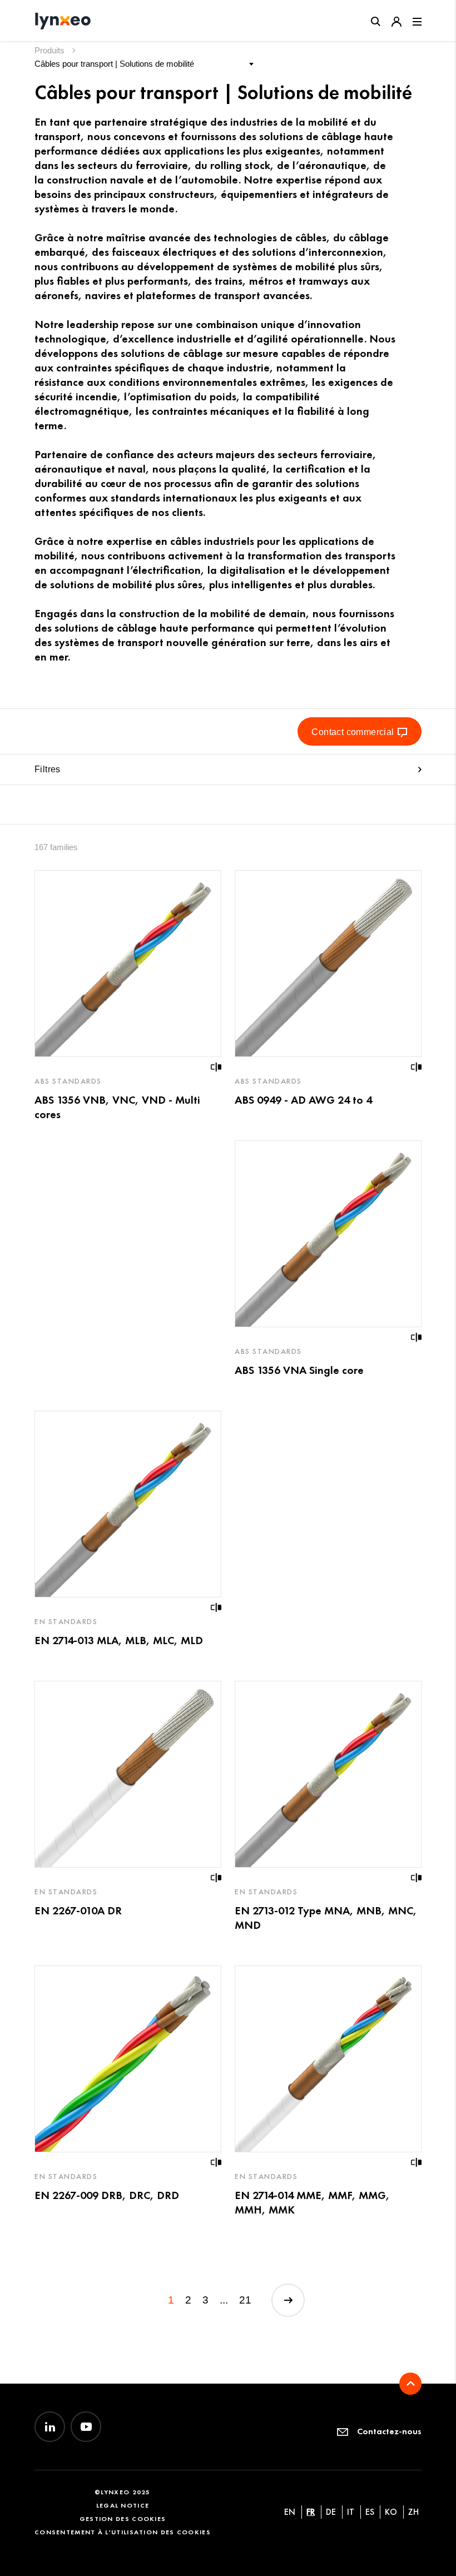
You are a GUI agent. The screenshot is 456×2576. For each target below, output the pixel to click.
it (351, 2512)
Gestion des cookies (123, 2518)
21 (245, 2300)
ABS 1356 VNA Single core (299, 1370)
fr (311, 2512)
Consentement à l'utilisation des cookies (123, 2532)
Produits (51, 50)
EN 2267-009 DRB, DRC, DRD (107, 2195)
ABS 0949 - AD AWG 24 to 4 (303, 1100)
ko (391, 2512)
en (290, 2512)
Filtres (48, 769)
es (370, 2512)
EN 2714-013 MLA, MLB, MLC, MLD (119, 1640)
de (331, 2512)
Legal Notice (123, 2505)
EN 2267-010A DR (78, 1910)
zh (413, 2512)
